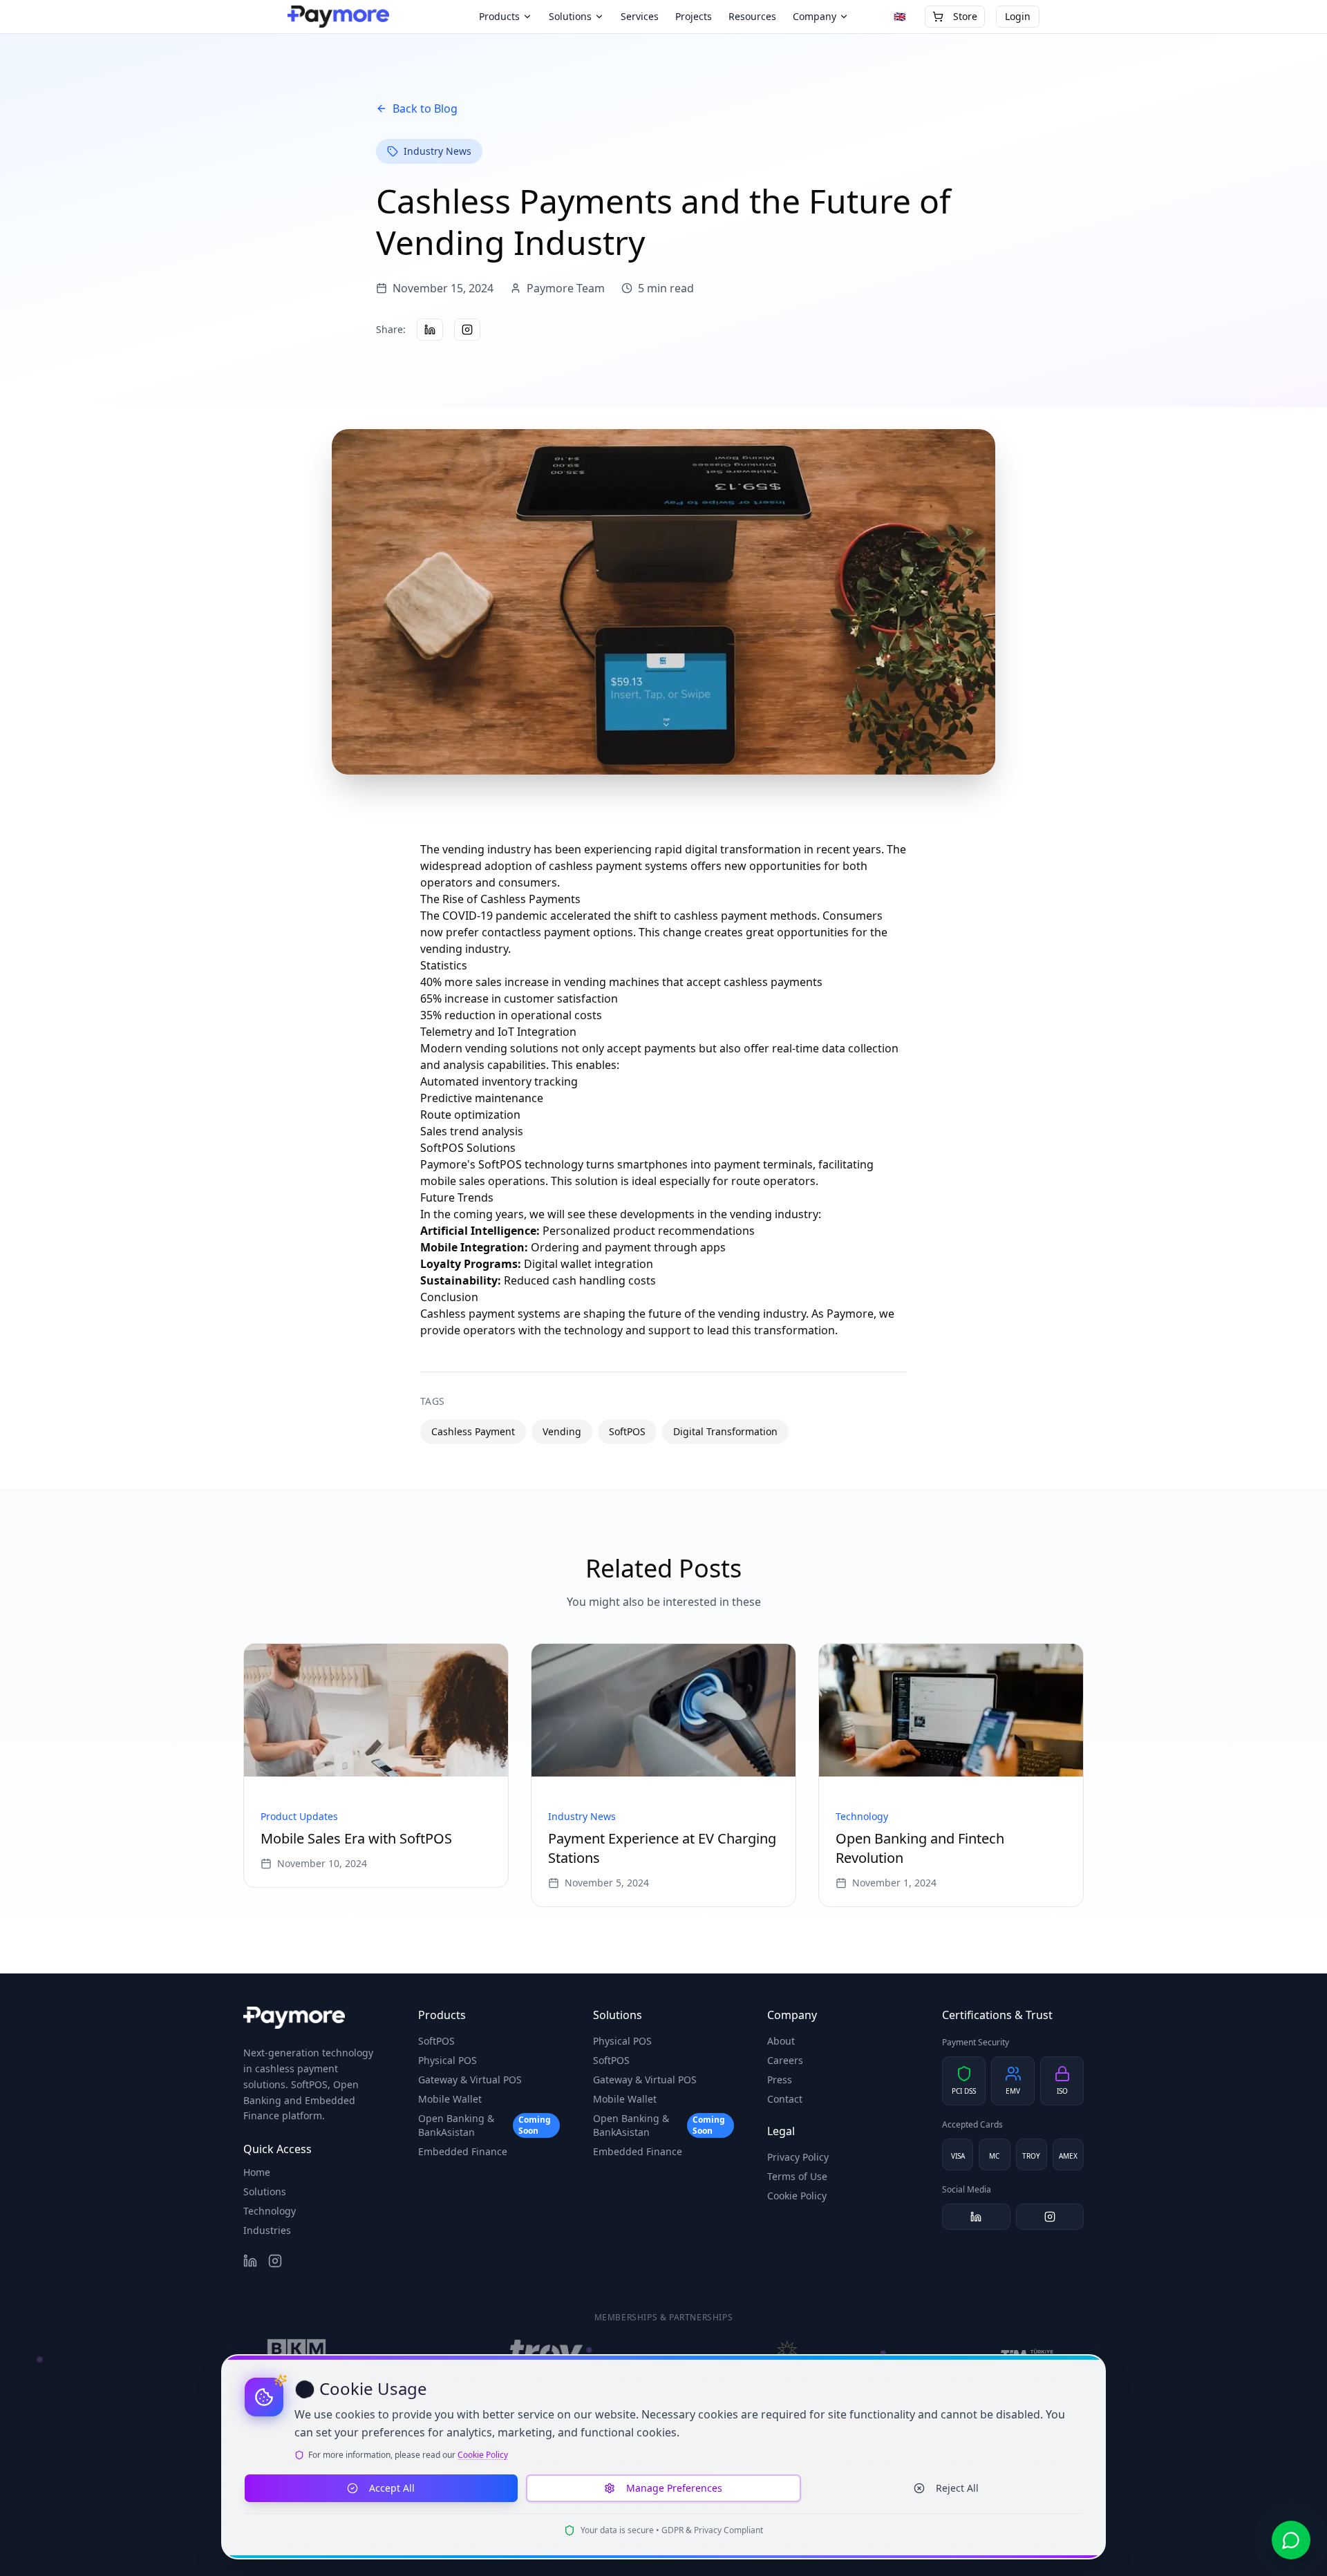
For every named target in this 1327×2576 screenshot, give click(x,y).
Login (1018, 16)
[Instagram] (1050, 2217)
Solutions (570, 16)
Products (499, 16)
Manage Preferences (674, 2488)
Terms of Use (797, 2176)
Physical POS (448, 2060)
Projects (694, 16)
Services (640, 16)
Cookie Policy (797, 2196)
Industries (267, 2230)
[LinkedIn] (976, 2217)
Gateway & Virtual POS (470, 2080)
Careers (785, 2060)
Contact (785, 2099)
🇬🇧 (900, 16)
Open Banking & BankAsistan (484, 2125)
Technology (270, 2211)
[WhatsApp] (1291, 2540)
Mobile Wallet (450, 2099)
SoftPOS (436, 2041)
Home (257, 2172)
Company (815, 16)
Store (965, 16)
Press (780, 2080)
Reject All (957, 2488)
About (781, 2041)
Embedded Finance (463, 2151)
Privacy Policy (798, 2157)
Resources (752, 16)
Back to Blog (425, 108)
